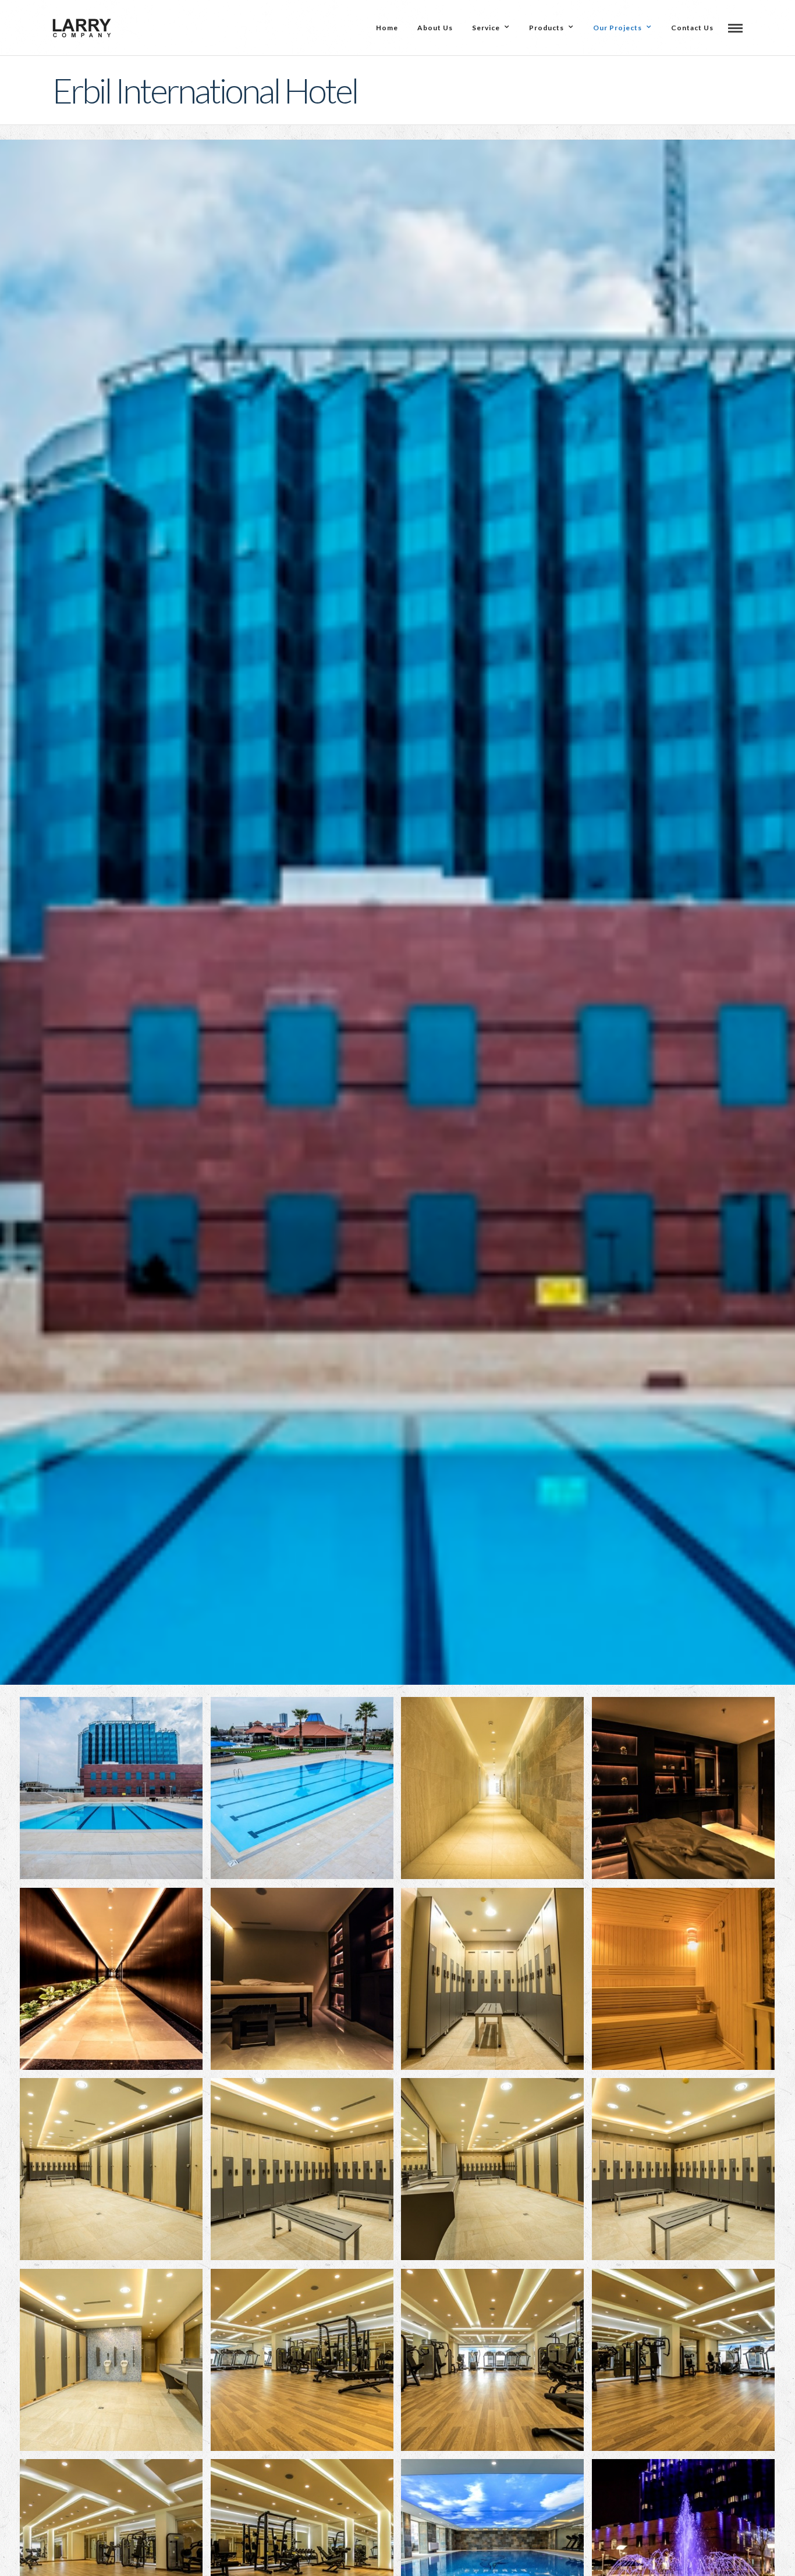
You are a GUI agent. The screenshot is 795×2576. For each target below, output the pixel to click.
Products (546, 28)
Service (486, 28)
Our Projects (617, 28)
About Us (435, 28)
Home (387, 28)
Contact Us (692, 28)
